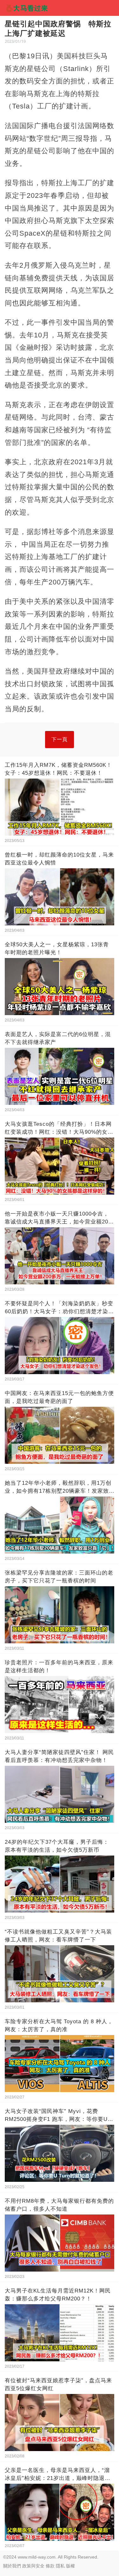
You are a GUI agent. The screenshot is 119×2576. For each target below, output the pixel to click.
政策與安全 (33, 2566)
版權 (70, 2566)
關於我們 (12, 2566)
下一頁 (60, 739)
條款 (50, 2566)
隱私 (60, 2566)
